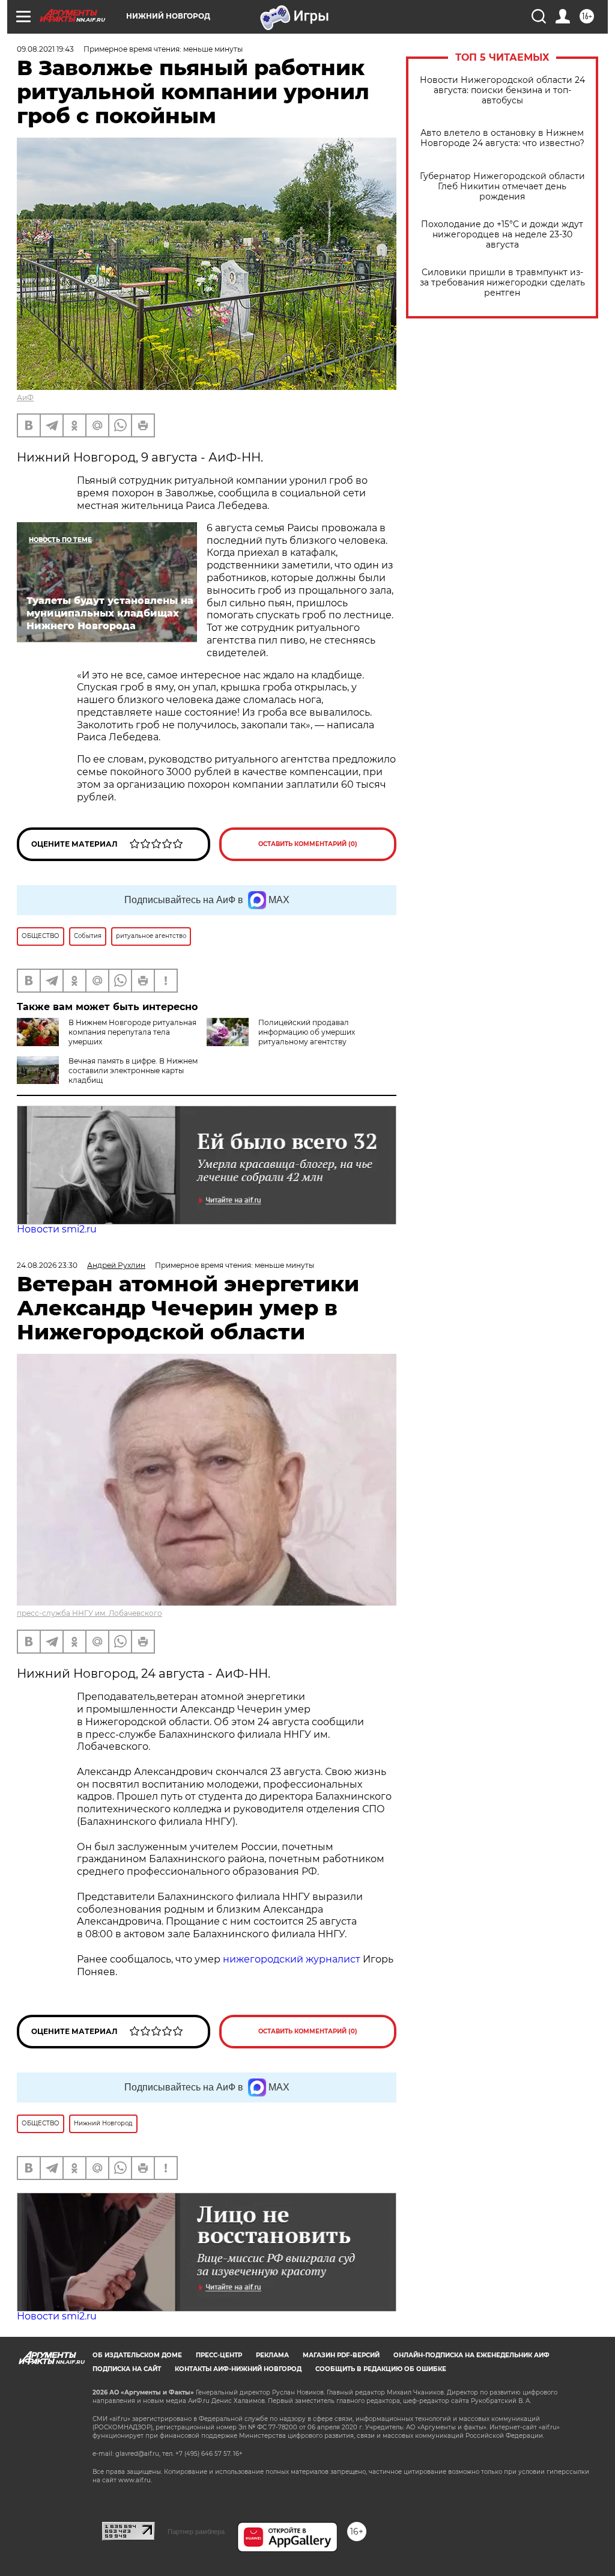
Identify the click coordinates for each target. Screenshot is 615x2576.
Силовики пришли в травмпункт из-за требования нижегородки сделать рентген (502, 283)
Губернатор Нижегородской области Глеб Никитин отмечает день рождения (502, 187)
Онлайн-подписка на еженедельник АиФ (471, 2355)
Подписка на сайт (127, 2369)
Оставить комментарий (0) (308, 844)
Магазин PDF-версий (341, 2355)
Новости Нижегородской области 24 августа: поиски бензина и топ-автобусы (502, 90)
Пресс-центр (219, 2355)
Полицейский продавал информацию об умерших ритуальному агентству (307, 1032)
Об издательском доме (137, 2355)
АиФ (25, 397)
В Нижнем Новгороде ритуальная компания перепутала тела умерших (132, 1032)
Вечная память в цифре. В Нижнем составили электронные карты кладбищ (133, 1070)
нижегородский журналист (292, 1959)
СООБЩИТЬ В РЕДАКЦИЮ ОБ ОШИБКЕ (381, 2369)
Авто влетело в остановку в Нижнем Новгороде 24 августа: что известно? (502, 138)
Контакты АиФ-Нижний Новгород (238, 2369)
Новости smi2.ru (57, 1229)
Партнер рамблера (196, 2532)
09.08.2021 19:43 (45, 49)
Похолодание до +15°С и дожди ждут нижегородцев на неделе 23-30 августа (502, 235)
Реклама (272, 2355)
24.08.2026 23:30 (47, 1265)
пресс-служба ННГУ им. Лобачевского (89, 1613)
